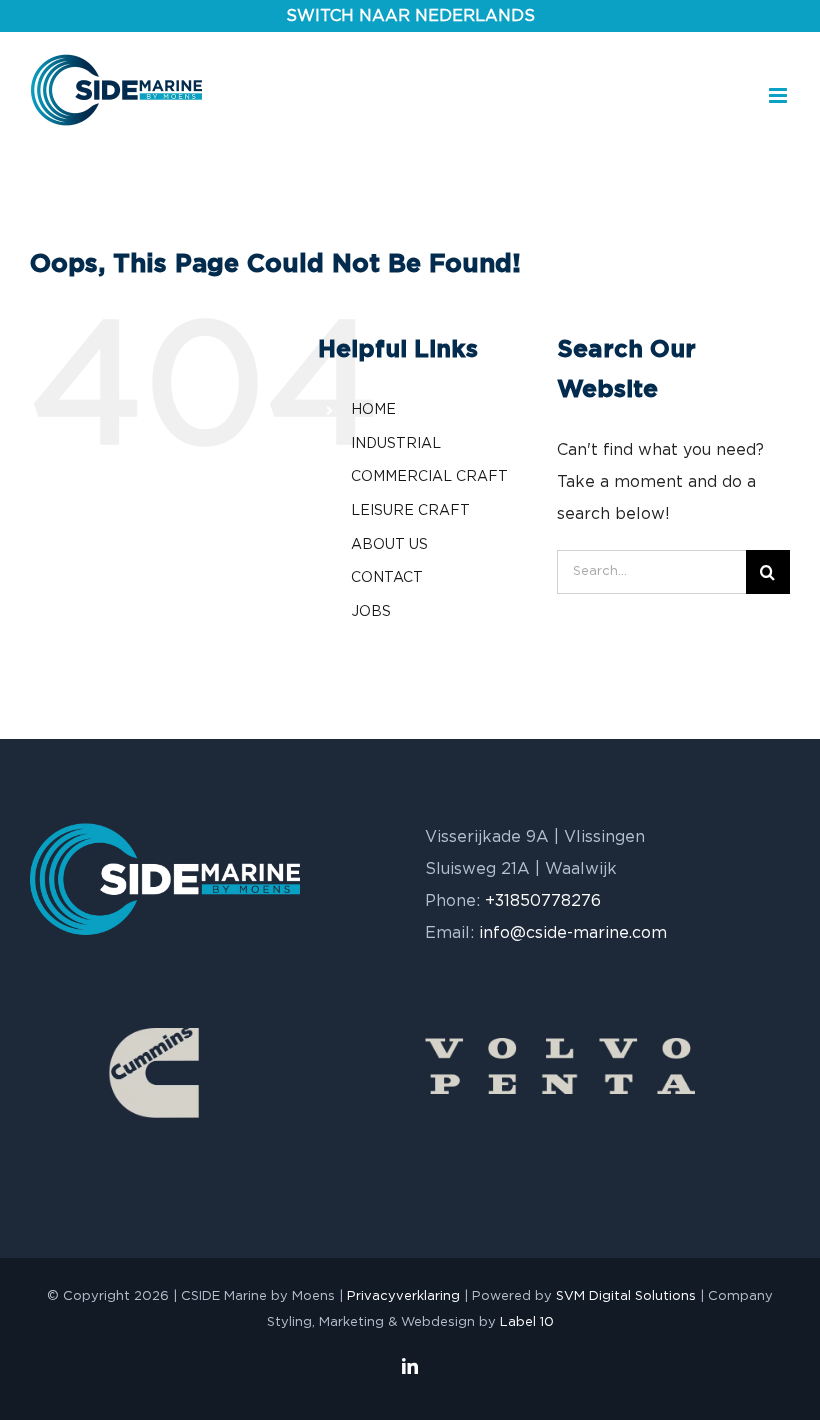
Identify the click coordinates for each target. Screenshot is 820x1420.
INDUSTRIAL (396, 444)
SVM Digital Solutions (626, 1296)
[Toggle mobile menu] (779, 95)
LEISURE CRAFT (410, 511)
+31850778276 (543, 901)
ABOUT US (389, 545)
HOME (373, 410)
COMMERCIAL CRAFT (429, 477)
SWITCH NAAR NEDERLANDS (410, 16)
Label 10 (527, 1322)
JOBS (371, 612)
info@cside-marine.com (573, 933)
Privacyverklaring (403, 1296)
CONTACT (387, 578)
